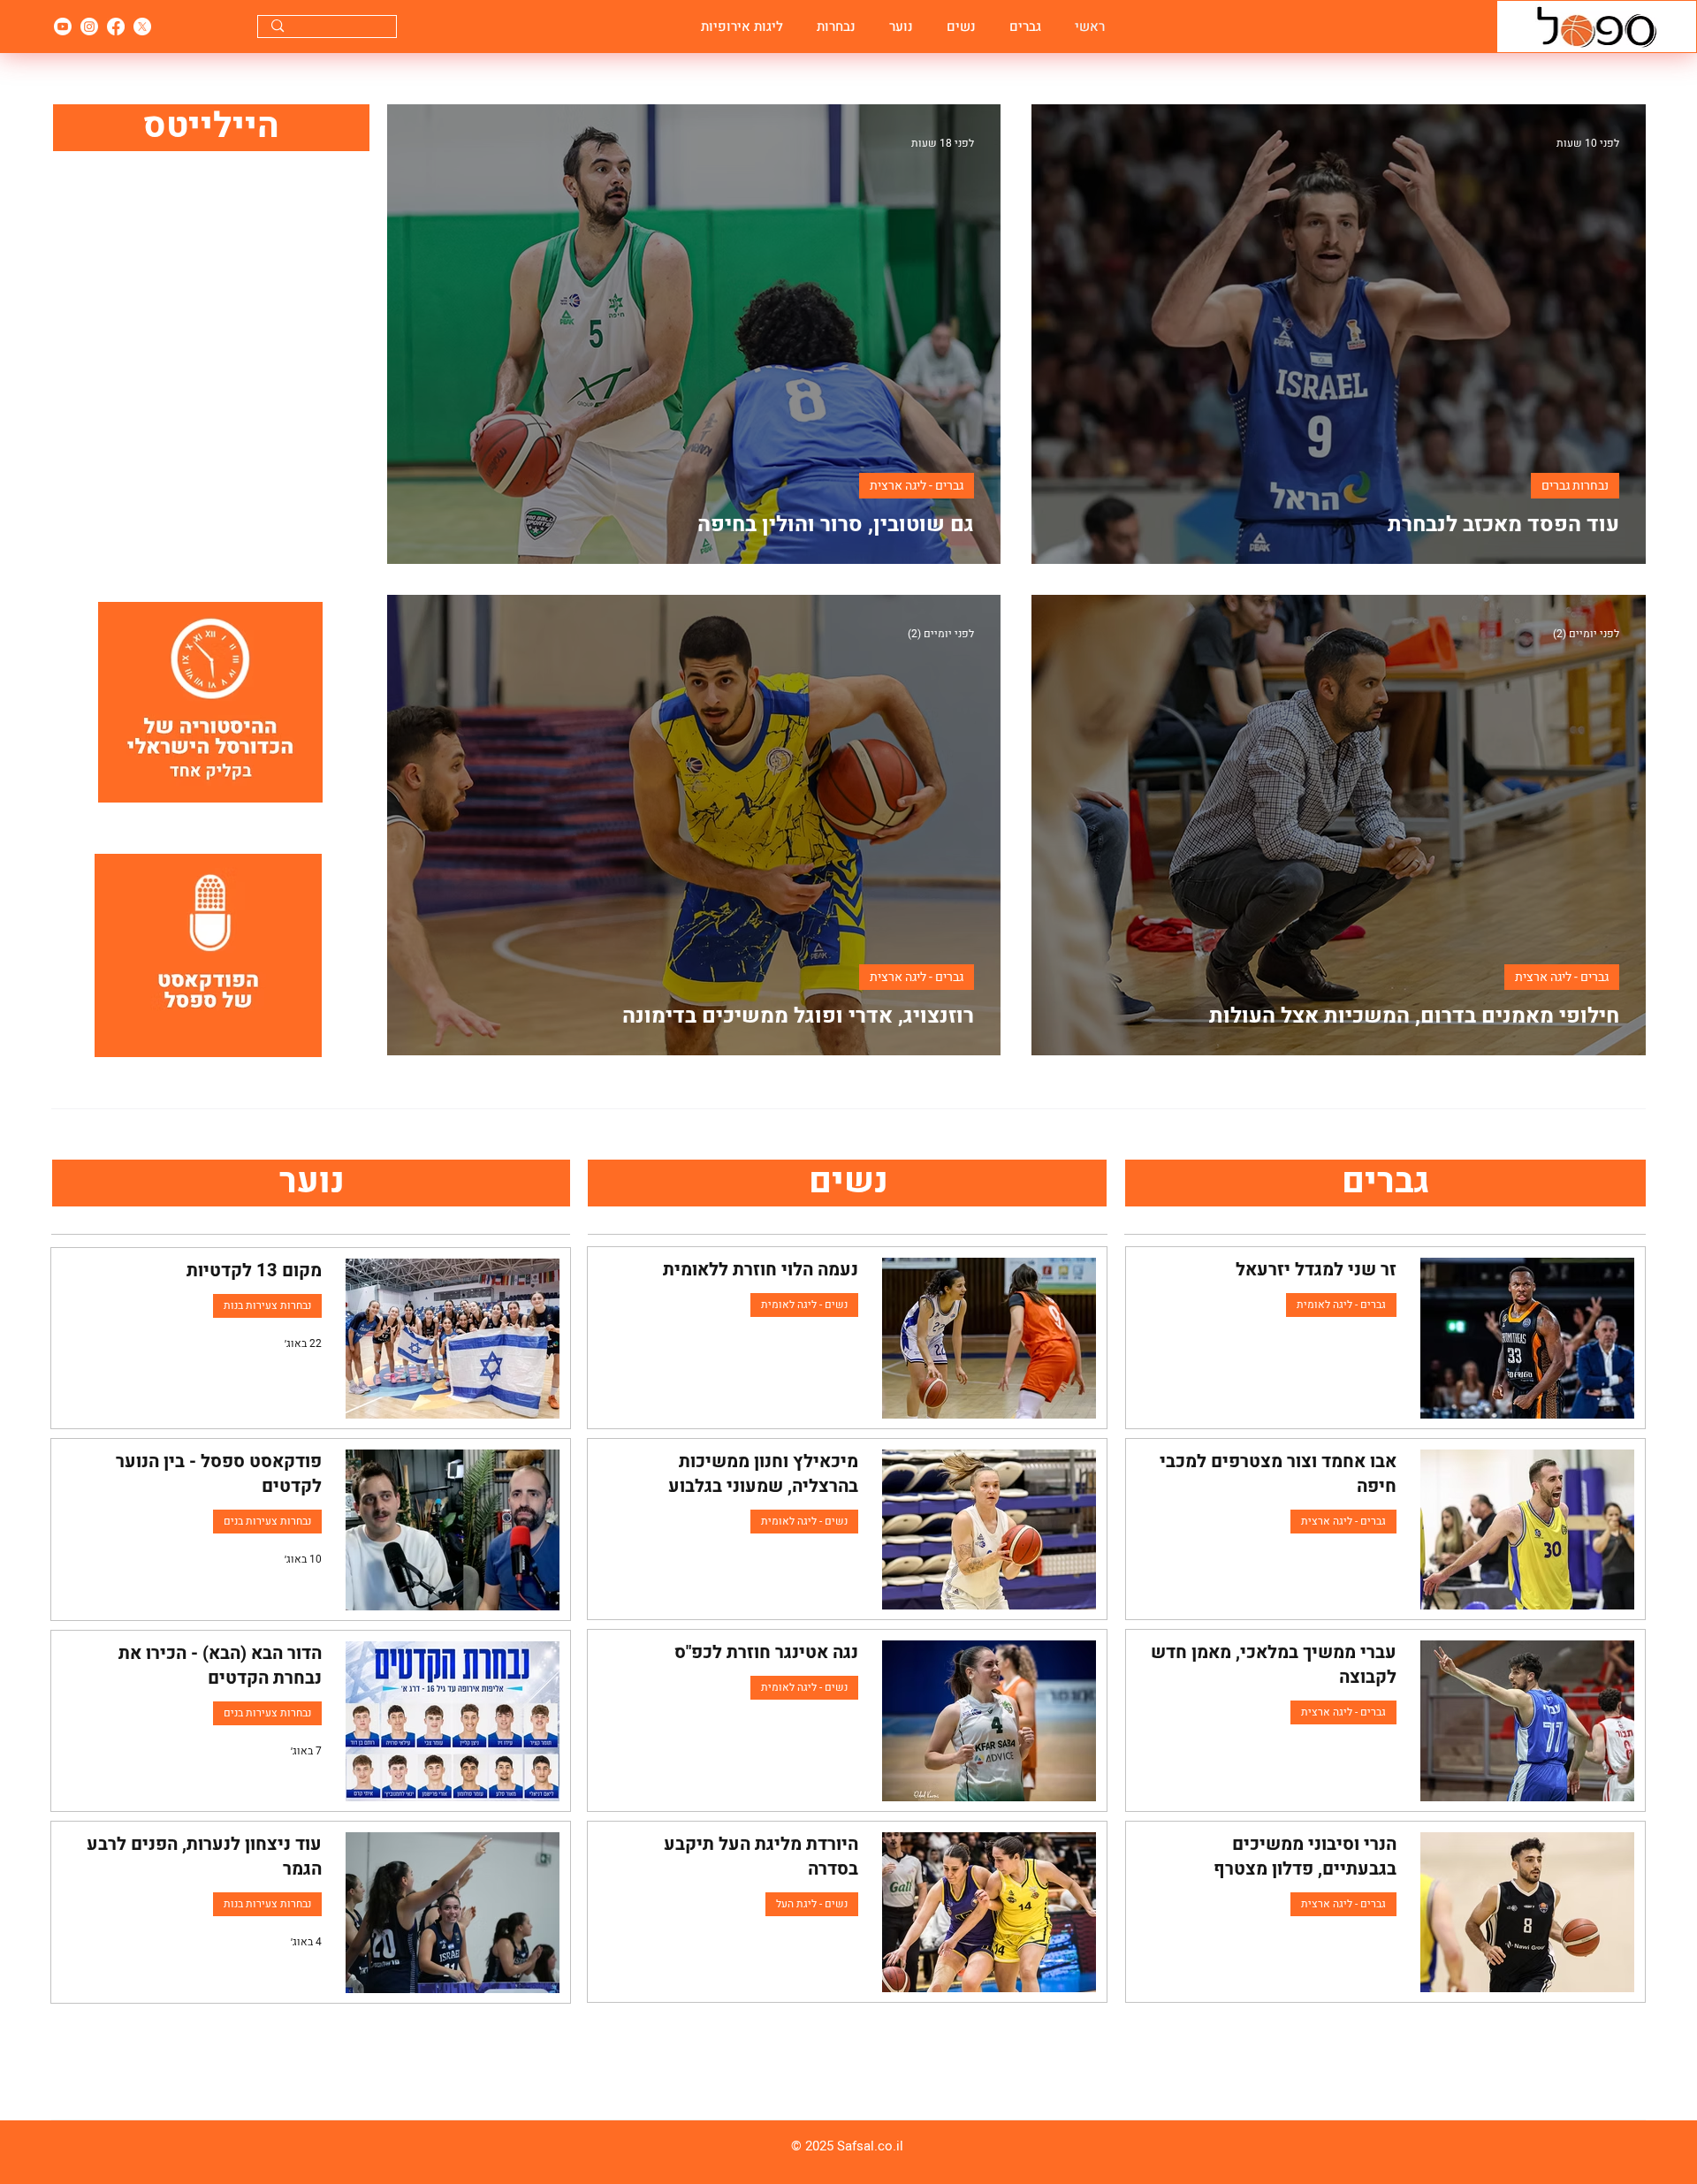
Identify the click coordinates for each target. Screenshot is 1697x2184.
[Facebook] (116, 27)
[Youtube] (63, 27)
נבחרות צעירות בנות (267, 1305)
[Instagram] (89, 27)
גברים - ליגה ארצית (917, 486)
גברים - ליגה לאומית (1341, 1305)
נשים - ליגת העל (812, 1904)
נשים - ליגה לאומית (804, 1305)
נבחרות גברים (1575, 486)
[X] (142, 27)
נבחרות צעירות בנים (267, 1521)
